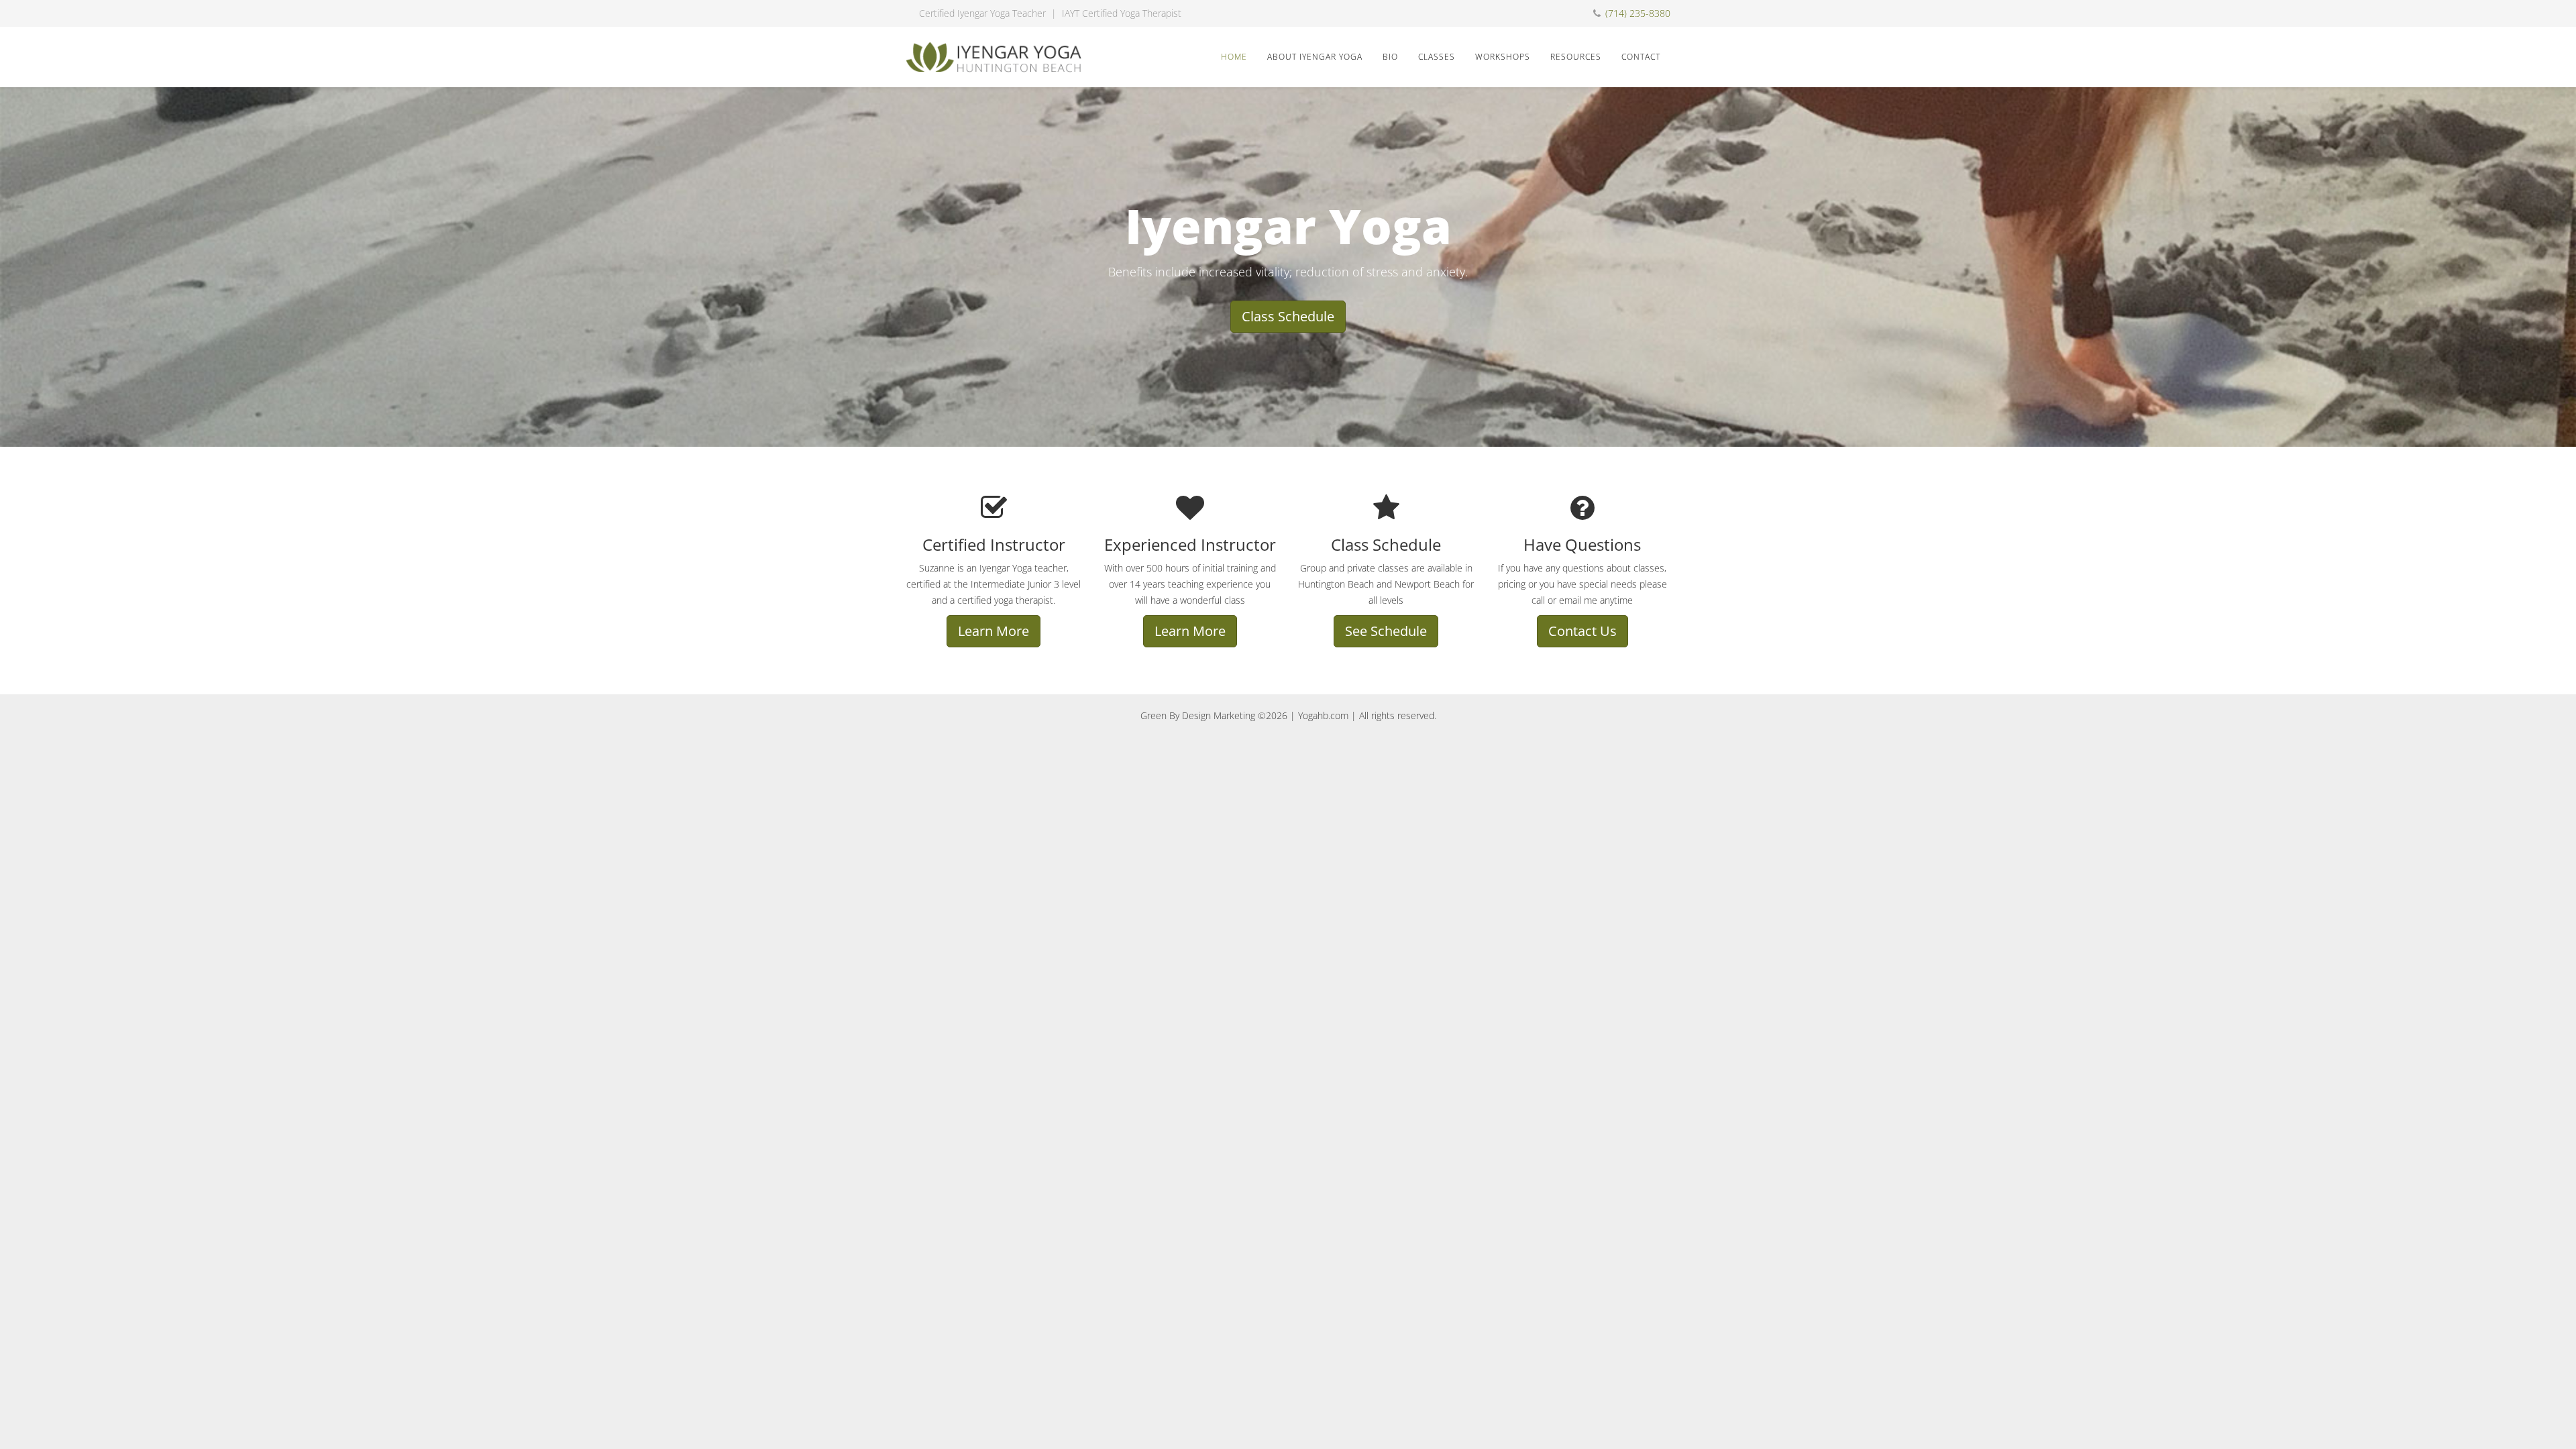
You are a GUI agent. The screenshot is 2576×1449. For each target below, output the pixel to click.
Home (1234, 57)
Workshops (1503, 57)
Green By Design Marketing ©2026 (1214, 715)
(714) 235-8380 (1638, 13)
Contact (1641, 57)
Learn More (994, 631)
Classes (1437, 57)
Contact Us (1582, 631)
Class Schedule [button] (1288, 316)
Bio (1390, 57)
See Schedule (1386, 631)
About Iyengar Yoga (1315, 57)
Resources (1576, 57)
